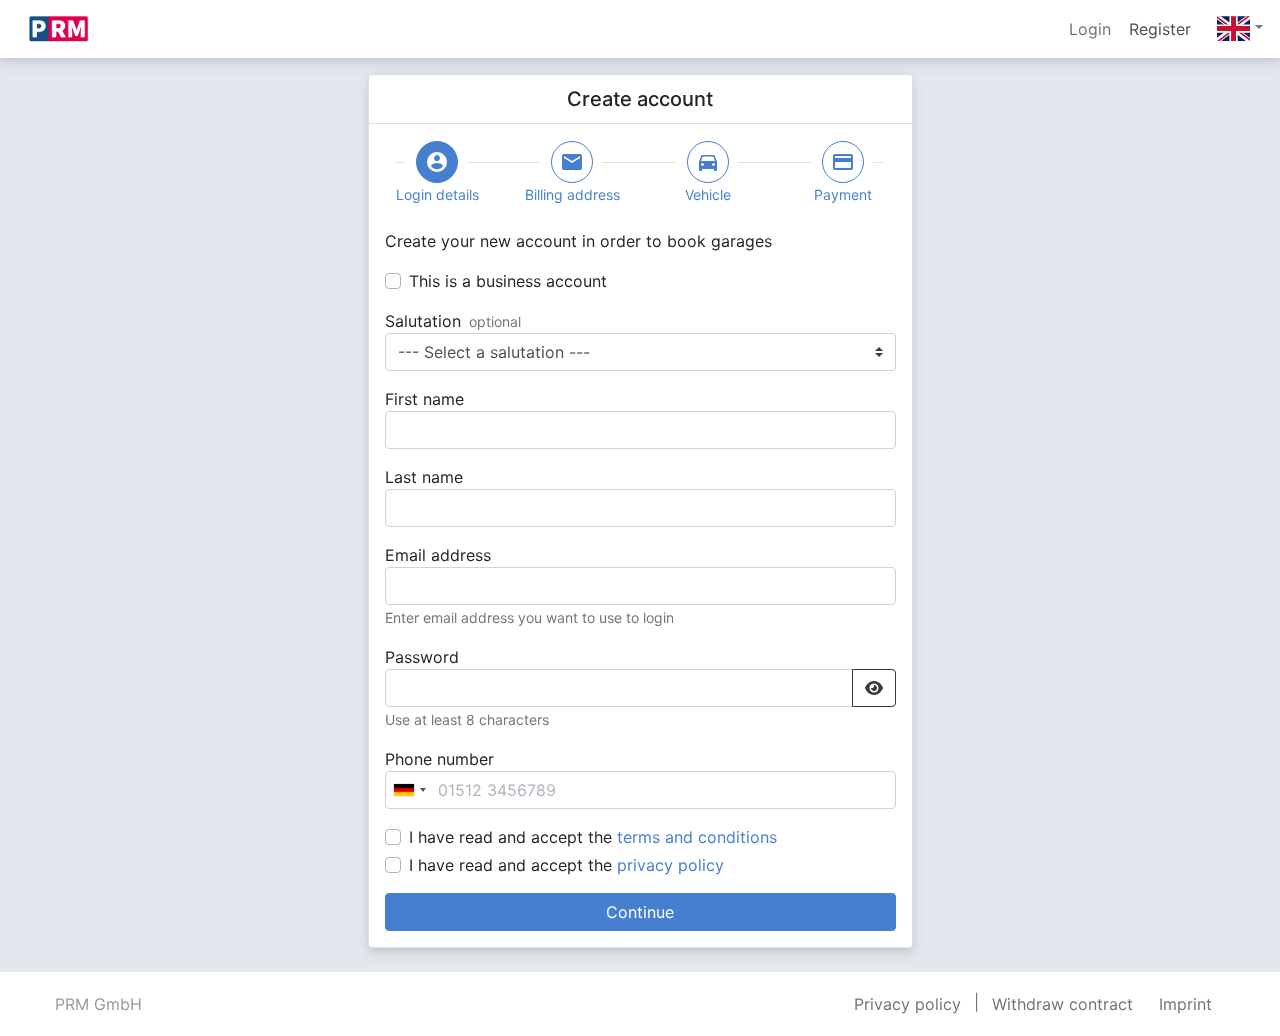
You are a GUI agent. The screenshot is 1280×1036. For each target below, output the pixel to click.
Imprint (1185, 1004)
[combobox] (409, 790)
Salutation (423, 321)
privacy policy (670, 865)
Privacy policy (907, 1004)
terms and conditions (697, 837)
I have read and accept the (593, 837)
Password (422, 657)
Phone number (439, 759)
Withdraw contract (1062, 1004)
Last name (424, 477)
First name (424, 399)
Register (1160, 29)
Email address (438, 555)
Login (1090, 29)
